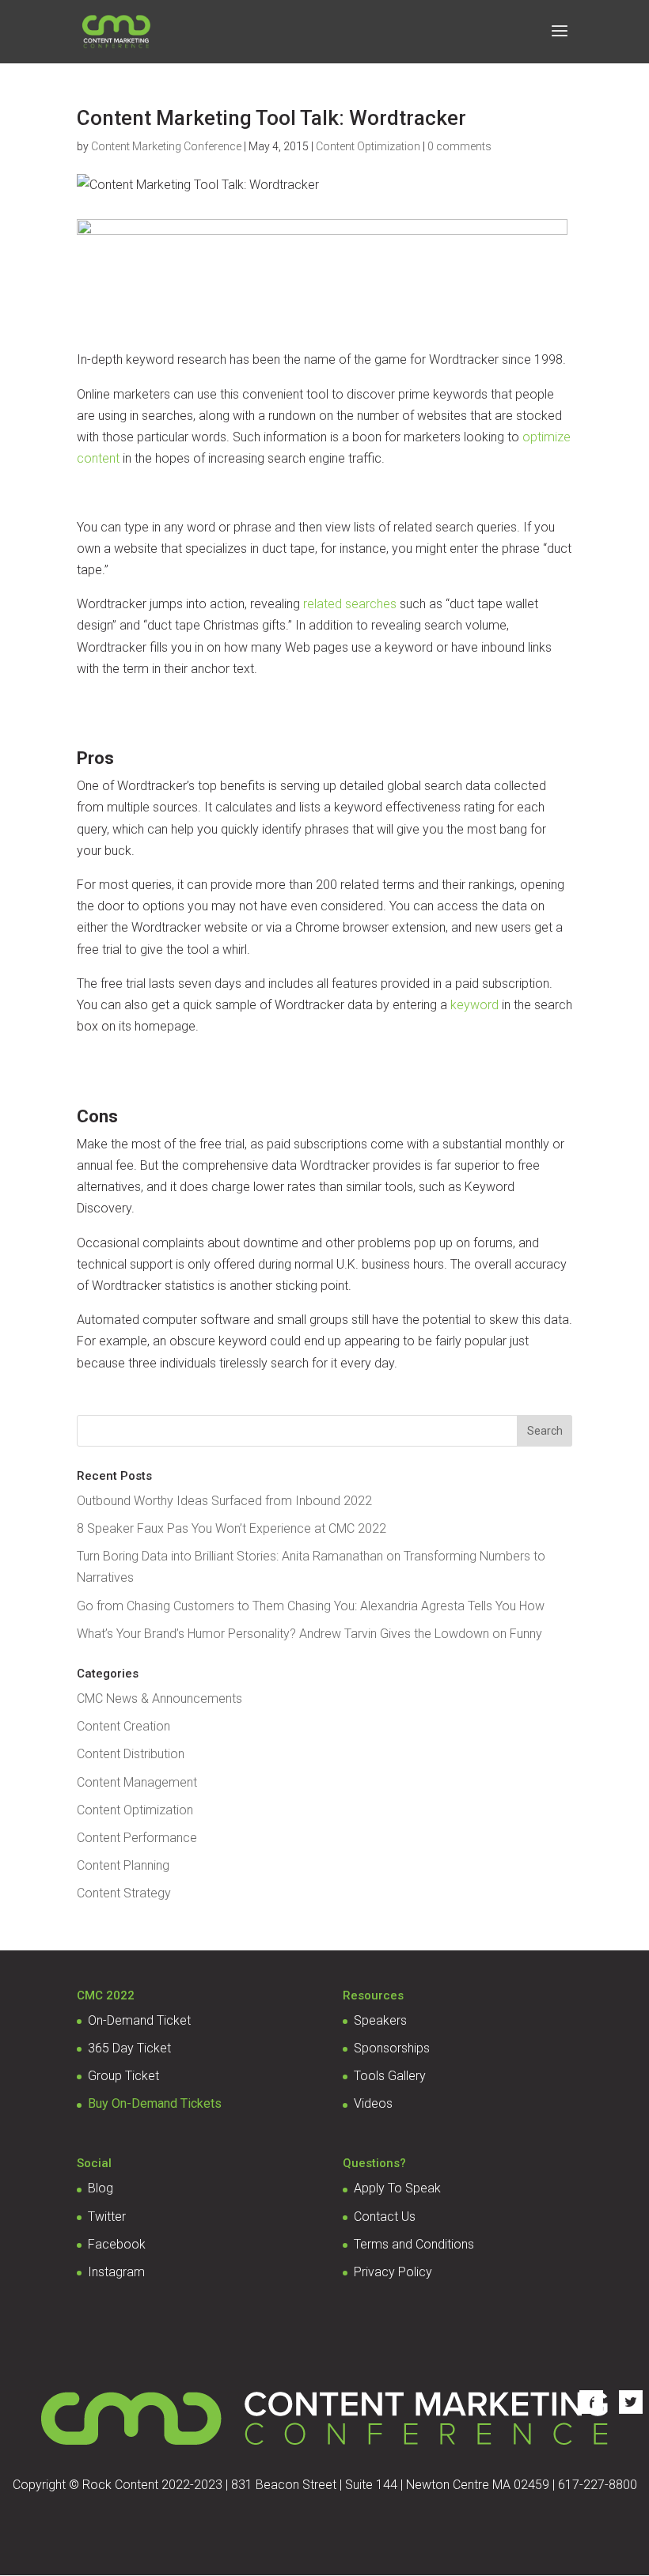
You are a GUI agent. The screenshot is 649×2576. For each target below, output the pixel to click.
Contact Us (385, 2217)
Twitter (107, 2217)
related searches (350, 604)
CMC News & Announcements (159, 1698)
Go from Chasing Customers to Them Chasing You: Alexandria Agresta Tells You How (311, 1606)
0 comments (459, 146)
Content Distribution (131, 1754)
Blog (101, 2188)
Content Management (137, 1782)
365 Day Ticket (129, 2048)
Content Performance (137, 1838)
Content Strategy (124, 1893)
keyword (474, 1005)
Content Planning (123, 1865)
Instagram (116, 2272)
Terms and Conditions (414, 2244)
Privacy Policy (393, 2272)
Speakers (380, 2020)
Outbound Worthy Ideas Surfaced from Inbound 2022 (224, 1501)
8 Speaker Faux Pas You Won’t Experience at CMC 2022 (232, 1528)
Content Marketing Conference (166, 146)
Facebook (117, 2244)
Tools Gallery (390, 2076)
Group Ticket (123, 2076)
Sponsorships (392, 2048)
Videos (373, 2103)
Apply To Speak (397, 2188)
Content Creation (123, 1726)
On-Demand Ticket (139, 2020)
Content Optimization (368, 146)
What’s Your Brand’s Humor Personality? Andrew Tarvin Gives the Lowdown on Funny (309, 1634)
